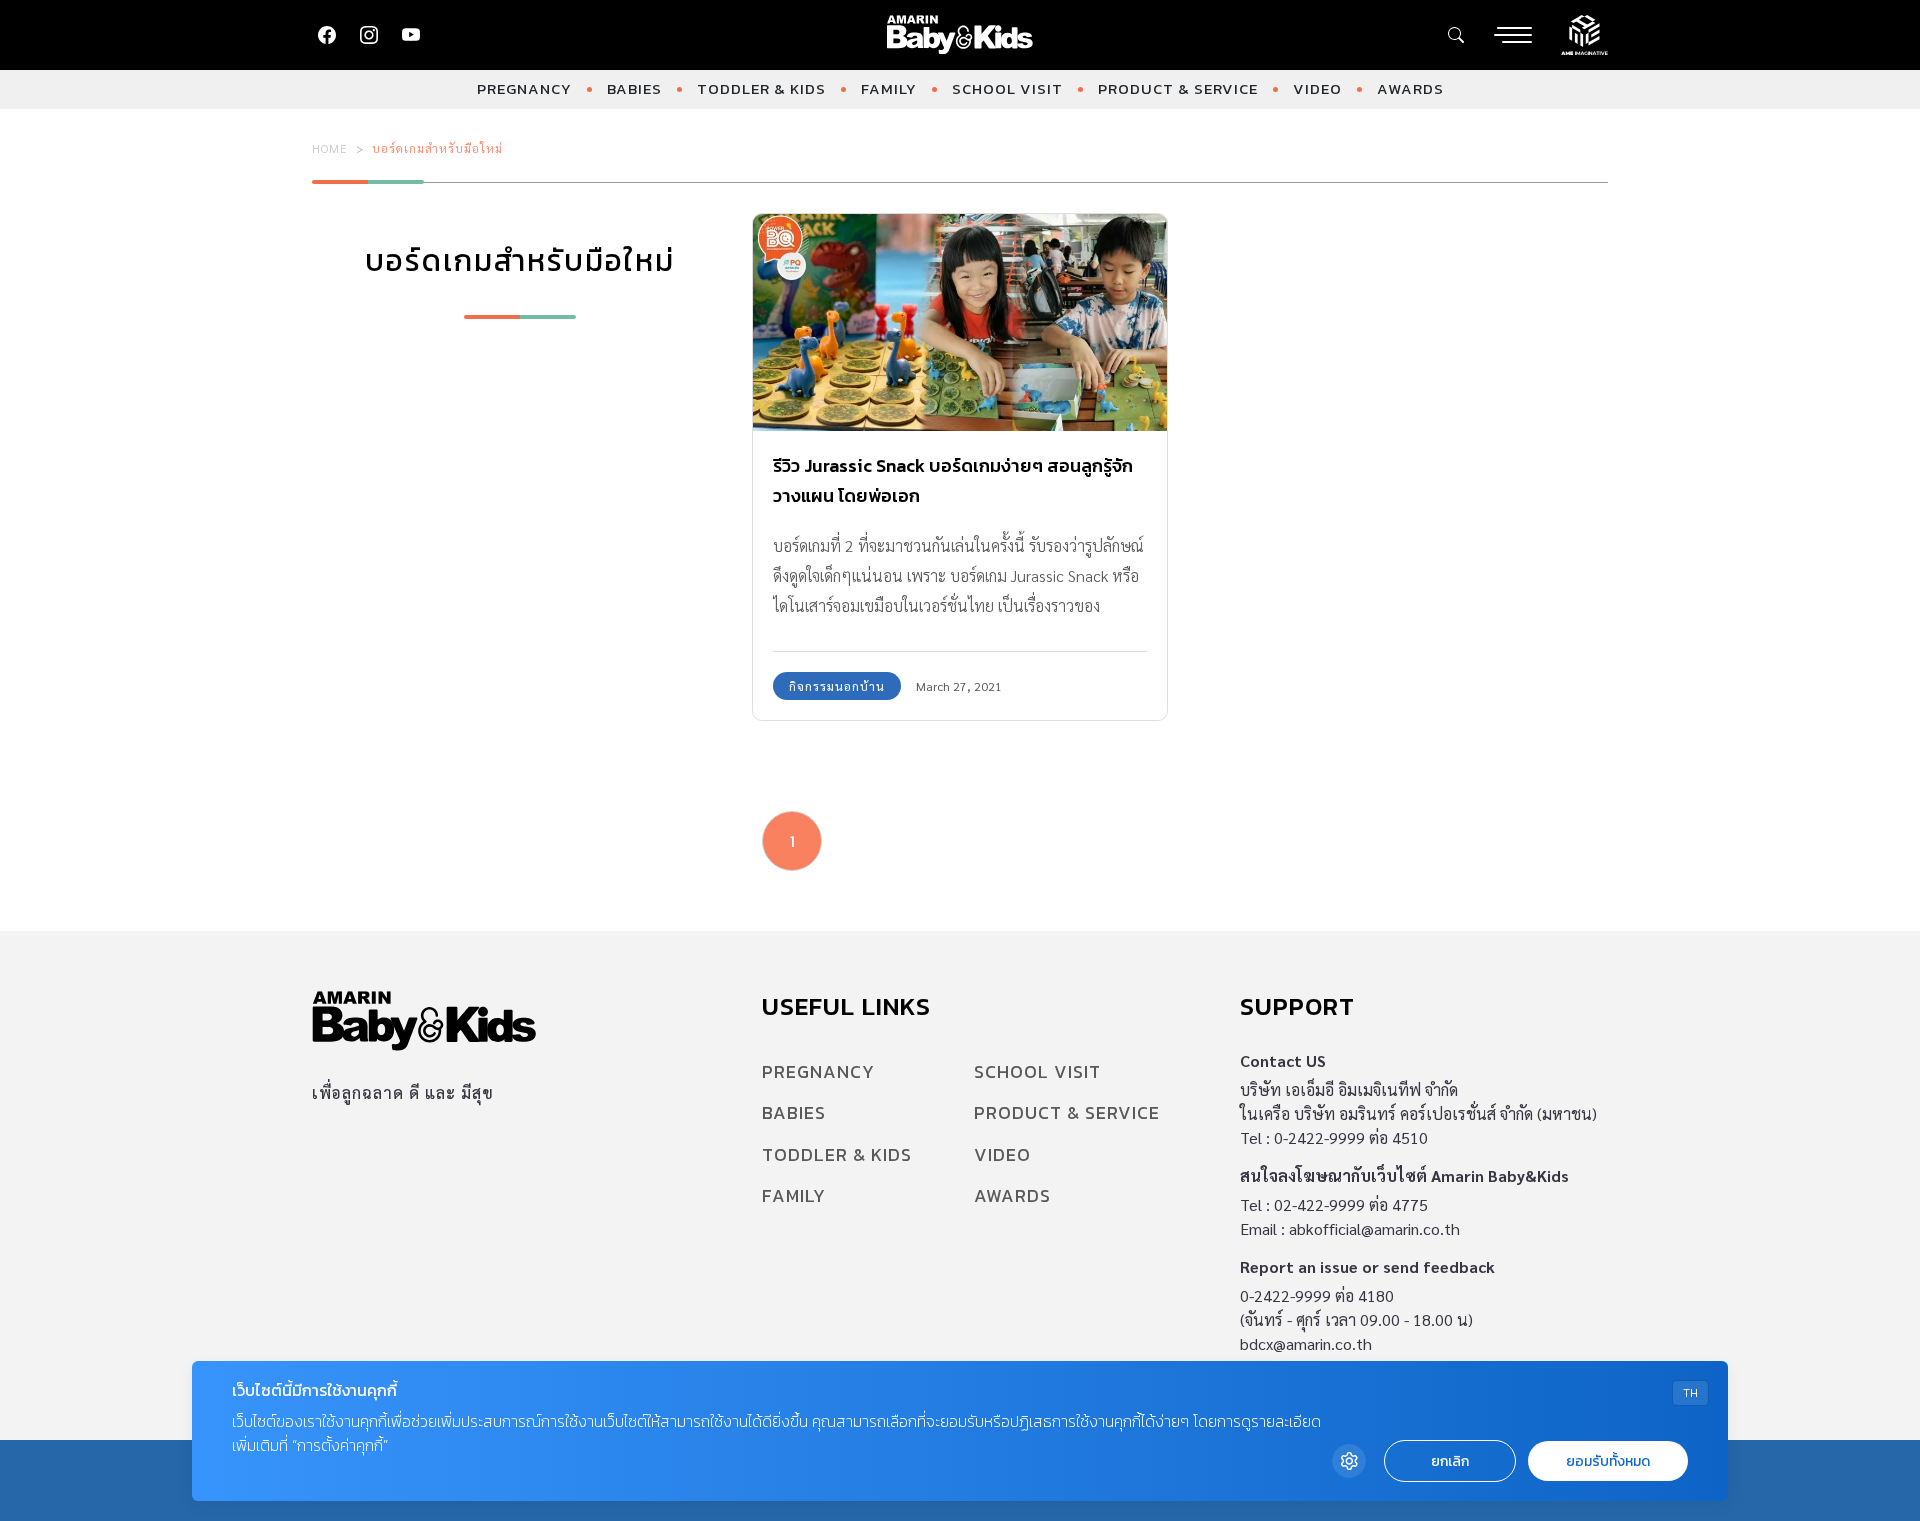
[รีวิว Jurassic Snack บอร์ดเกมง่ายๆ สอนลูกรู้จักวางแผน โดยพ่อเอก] (960, 322)
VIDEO (1317, 88)
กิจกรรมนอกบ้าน (837, 686)
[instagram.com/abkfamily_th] (369, 35)
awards (1410, 88)
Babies (634, 88)
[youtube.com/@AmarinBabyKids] (411, 35)
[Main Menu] (1513, 35)
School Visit (1007, 88)
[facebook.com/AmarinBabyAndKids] (327, 35)
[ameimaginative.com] (1584, 33)
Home (330, 148)
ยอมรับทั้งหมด (1608, 1461)
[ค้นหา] (1456, 35)
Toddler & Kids (761, 88)
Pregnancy (524, 88)
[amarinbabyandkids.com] (960, 35)
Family (889, 88)
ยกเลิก (1450, 1461)
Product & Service (1178, 88)
